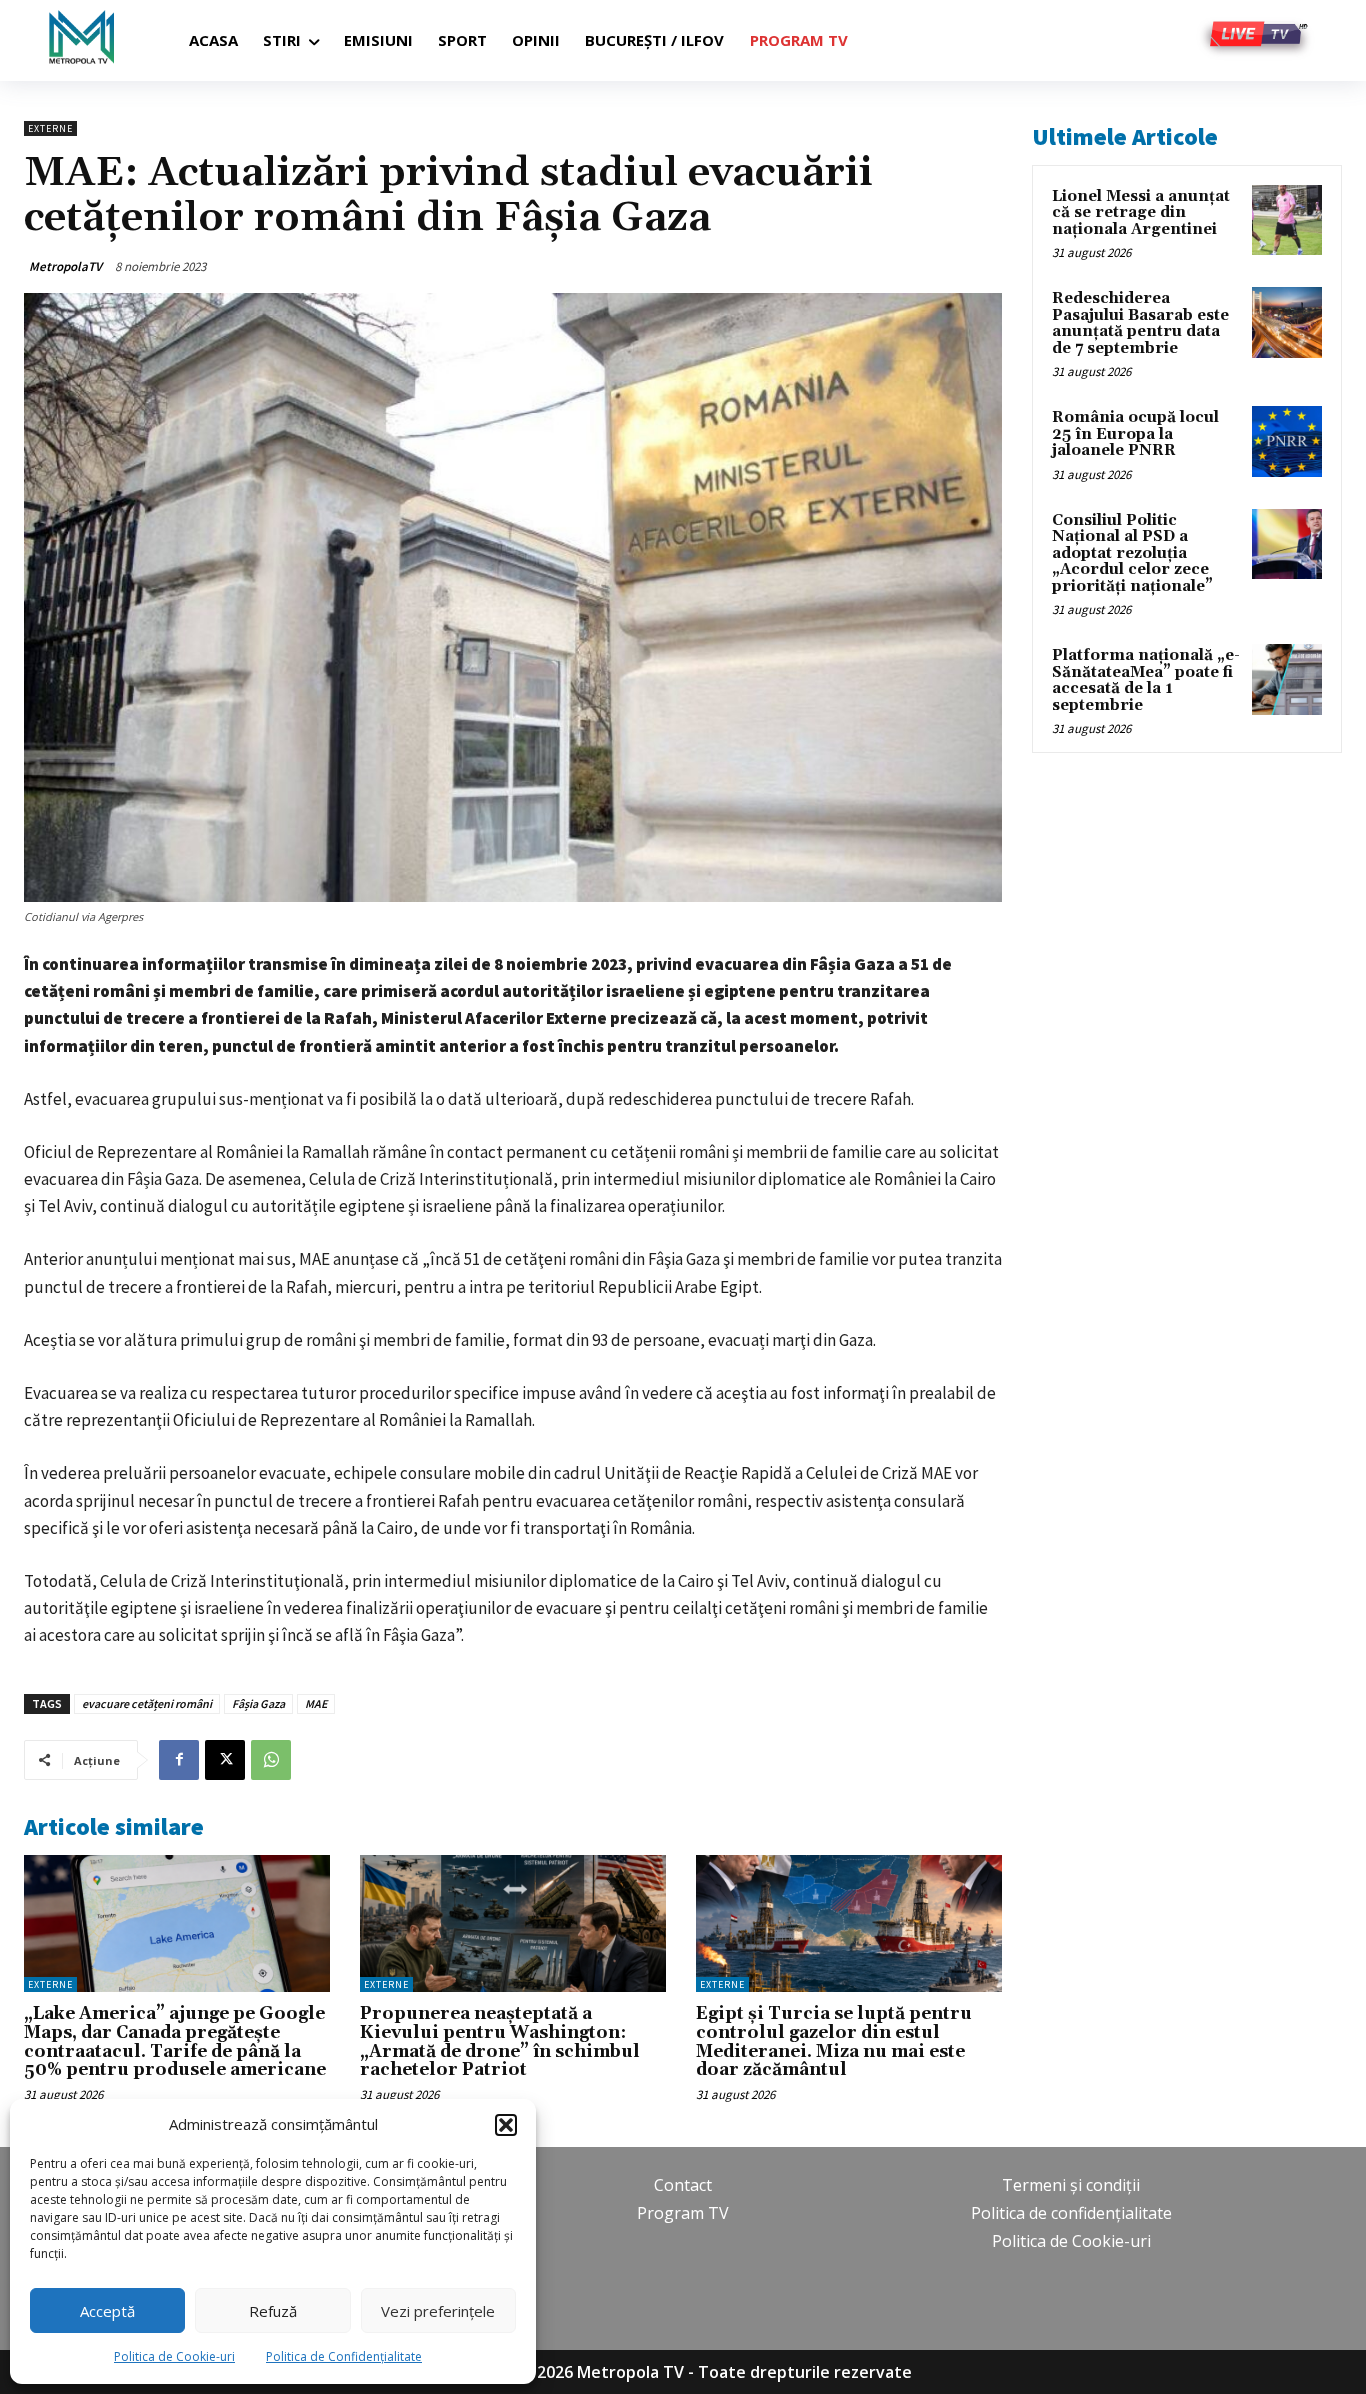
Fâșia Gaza (258, 1703)
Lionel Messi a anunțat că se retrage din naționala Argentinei (1141, 213)
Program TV (683, 2213)
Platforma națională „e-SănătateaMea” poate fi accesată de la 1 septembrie (1146, 680)
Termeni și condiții (1071, 2185)
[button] (506, 2125)
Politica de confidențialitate (1071, 2213)
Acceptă (107, 2311)
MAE (316, 1703)
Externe (50, 128)
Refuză (273, 2311)
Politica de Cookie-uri (174, 2356)
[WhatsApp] (271, 1760)
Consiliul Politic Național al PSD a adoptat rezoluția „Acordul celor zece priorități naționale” (1132, 553)
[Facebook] (179, 1760)
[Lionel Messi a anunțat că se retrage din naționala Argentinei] (1287, 220)
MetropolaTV (65, 266)
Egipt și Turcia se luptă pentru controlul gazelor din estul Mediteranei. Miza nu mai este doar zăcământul (834, 2042)
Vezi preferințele (438, 2311)
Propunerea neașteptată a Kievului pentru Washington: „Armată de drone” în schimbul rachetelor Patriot (500, 2042)
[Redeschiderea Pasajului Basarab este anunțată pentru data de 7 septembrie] (1287, 322)
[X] (225, 1760)
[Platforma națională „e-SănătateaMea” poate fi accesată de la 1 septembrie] (1287, 679)
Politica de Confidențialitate (344, 2356)
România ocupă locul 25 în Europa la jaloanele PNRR (1135, 434)
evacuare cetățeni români (147, 1703)
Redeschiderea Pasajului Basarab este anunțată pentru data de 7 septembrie (1140, 323)
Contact (683, 2185)
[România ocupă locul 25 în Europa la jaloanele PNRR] (1287, 441)
